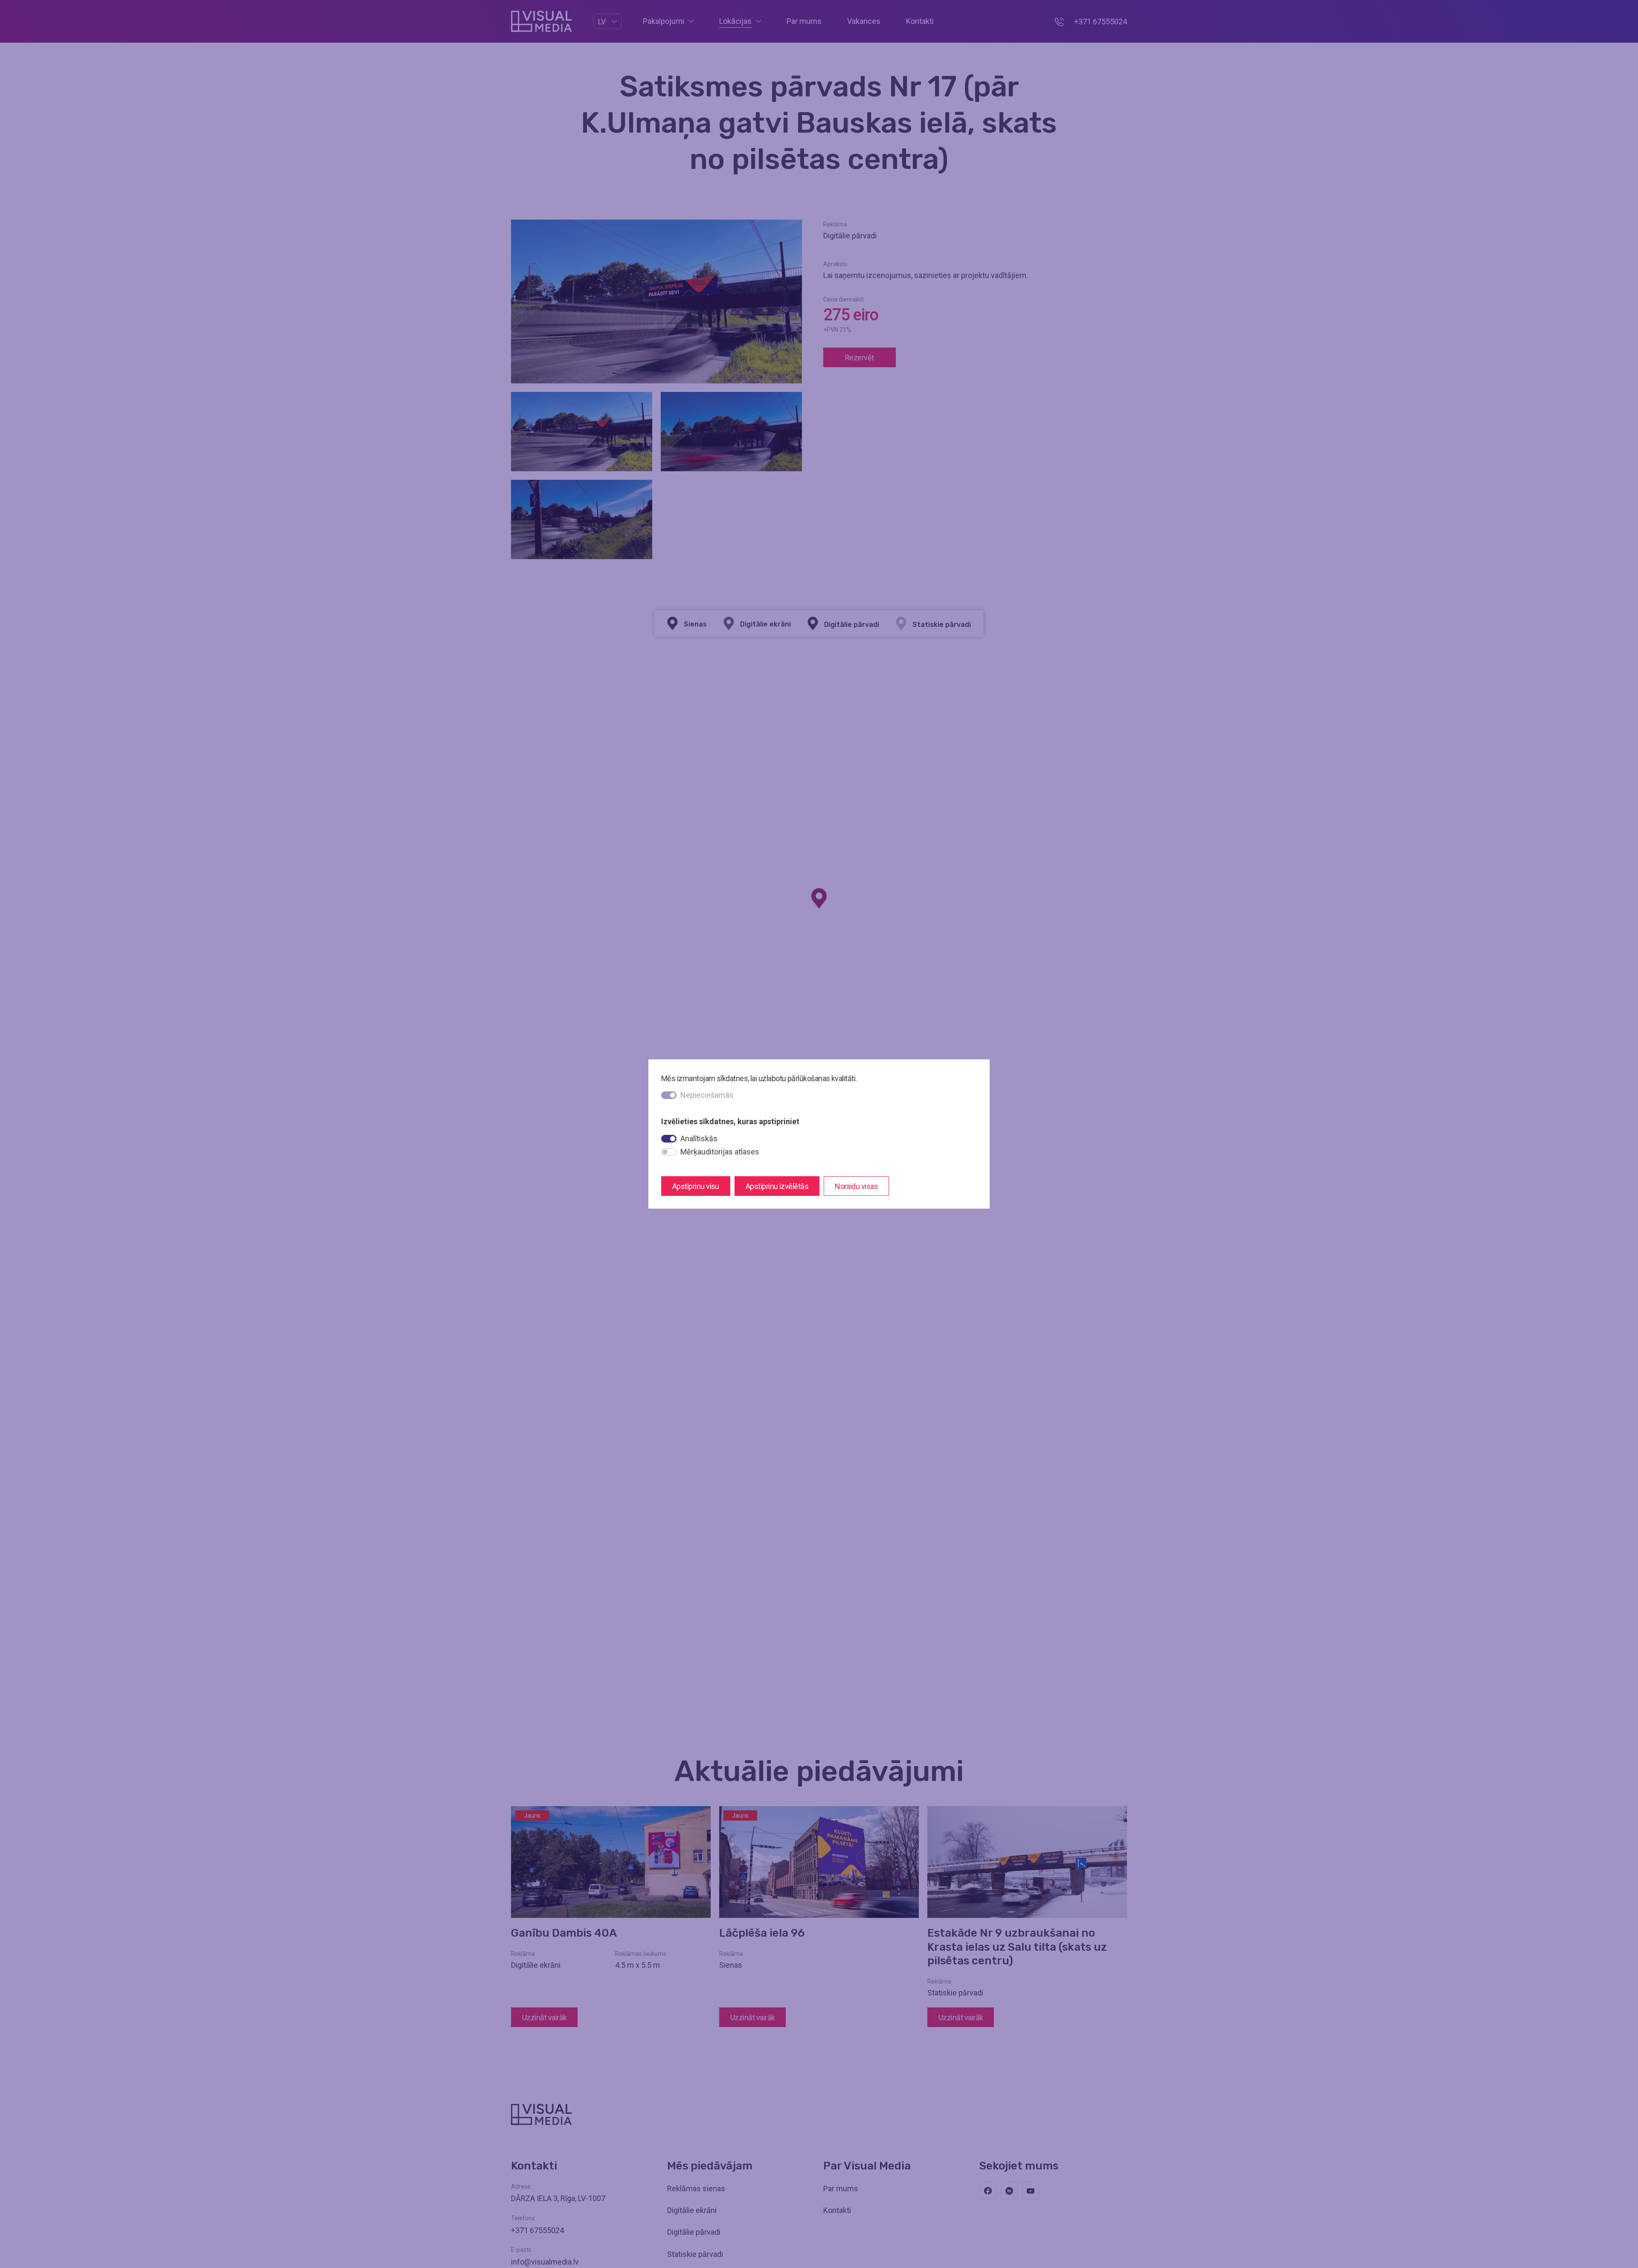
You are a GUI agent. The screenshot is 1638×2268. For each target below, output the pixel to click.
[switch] (669, 1139)
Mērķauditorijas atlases (720, 1152)
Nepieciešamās (707, 1095)
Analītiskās (699, 1138)
